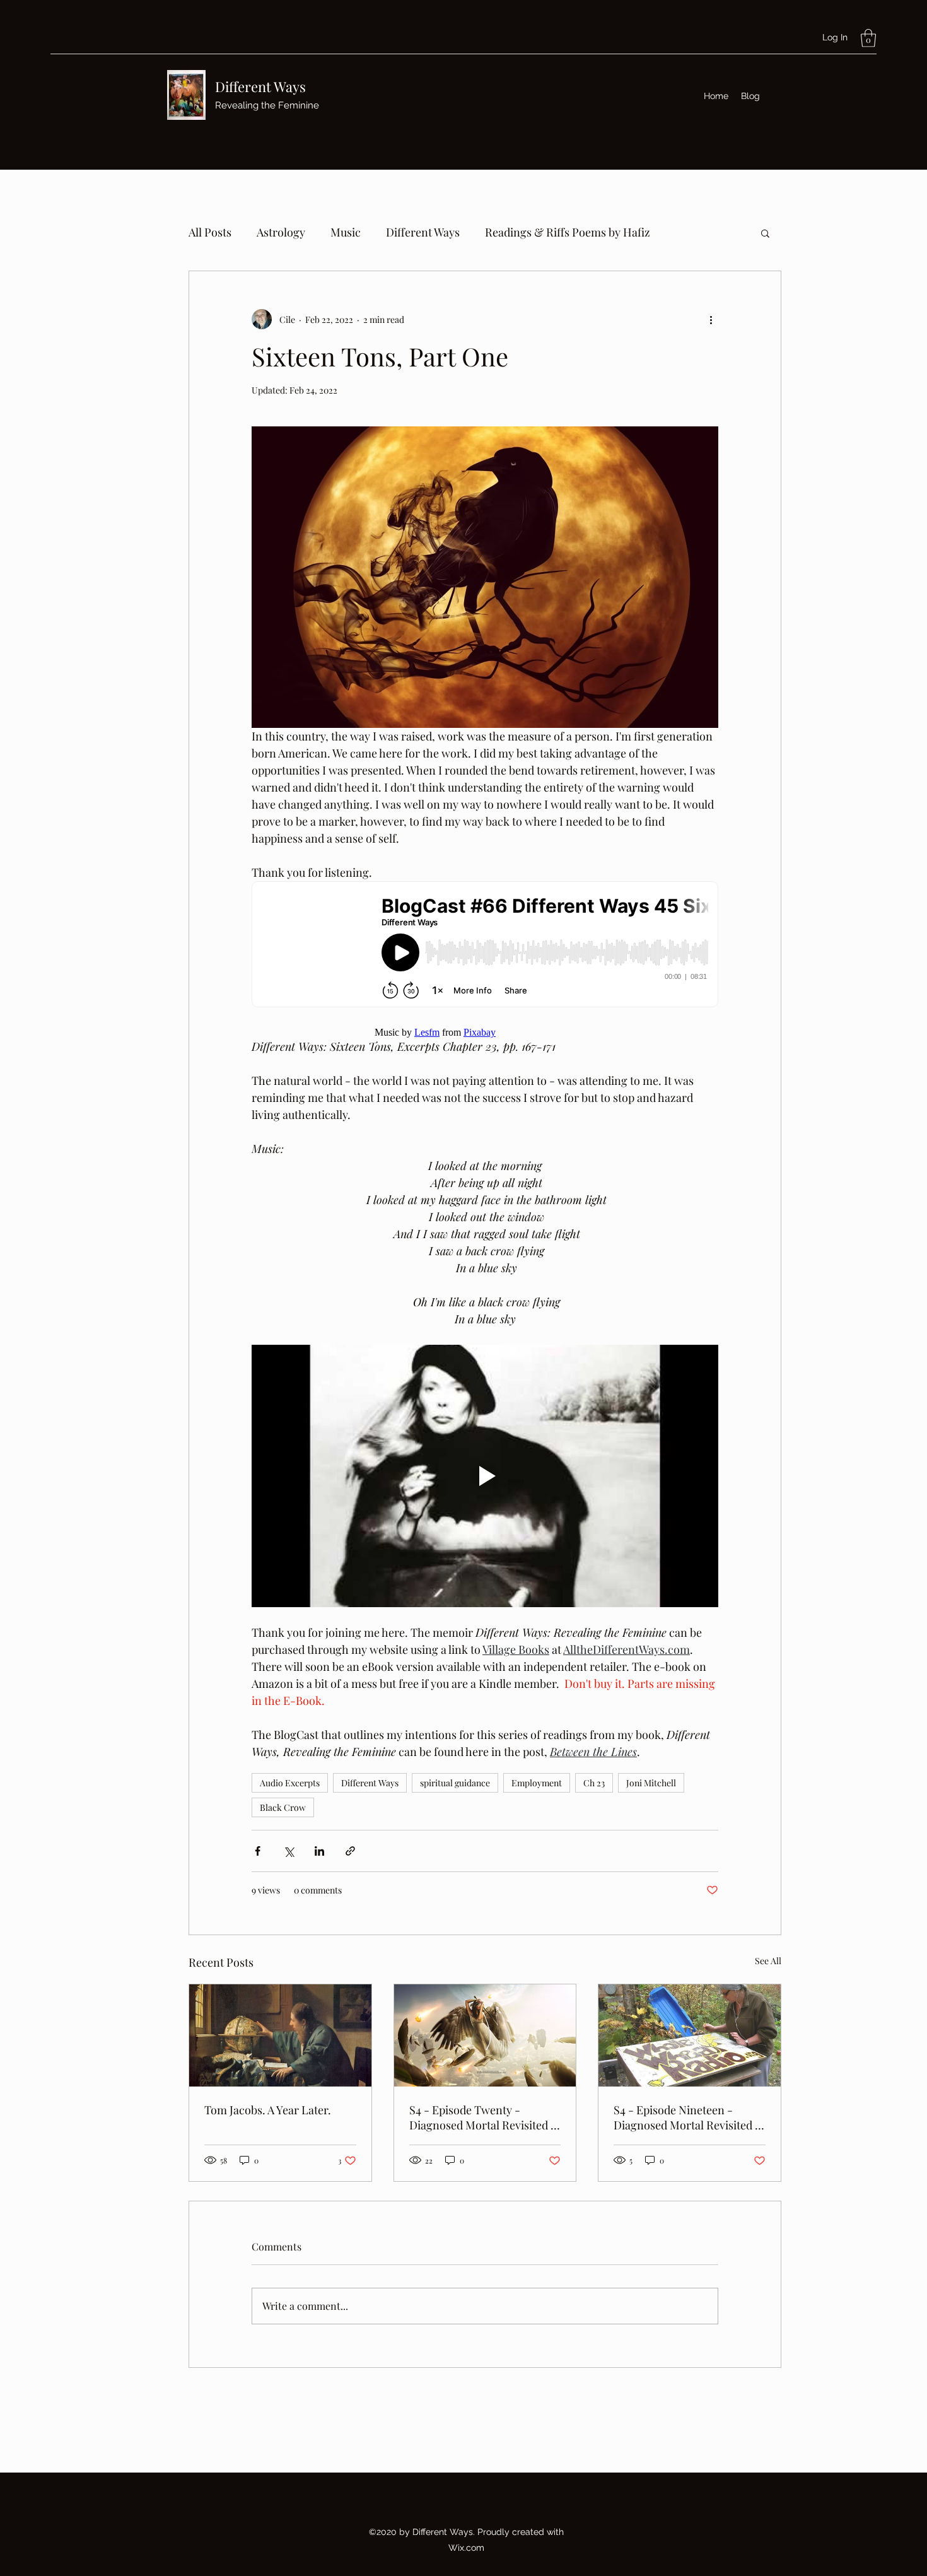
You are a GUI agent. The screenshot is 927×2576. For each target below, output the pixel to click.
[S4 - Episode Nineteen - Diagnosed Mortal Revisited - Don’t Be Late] (690, 2035)
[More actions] (711, 319)
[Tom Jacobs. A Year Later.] (280, 2035)
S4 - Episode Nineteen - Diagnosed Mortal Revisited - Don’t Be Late (687, 2117)
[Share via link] (350, 1851)
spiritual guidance (455, 1783)
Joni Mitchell (651, 1783)
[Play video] (485, 1476)
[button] (868, 38)
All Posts (210, 232)
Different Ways (260, 86)
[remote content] (485, 946)
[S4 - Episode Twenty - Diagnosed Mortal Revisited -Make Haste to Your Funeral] (485, 2035)
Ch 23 (594, 1783)
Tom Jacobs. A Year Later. (268, 2110)
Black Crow (283, 1807)
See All (768, 1961)
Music (346, 232)
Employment (537, 1783)
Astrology (281, 232)
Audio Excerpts (290, 1783)
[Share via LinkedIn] (319, 1851)
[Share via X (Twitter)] (289, 1851)
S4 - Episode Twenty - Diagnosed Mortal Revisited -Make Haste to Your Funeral (483, 2117)
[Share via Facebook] (258, 1851)
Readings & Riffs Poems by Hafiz (568, 232)
